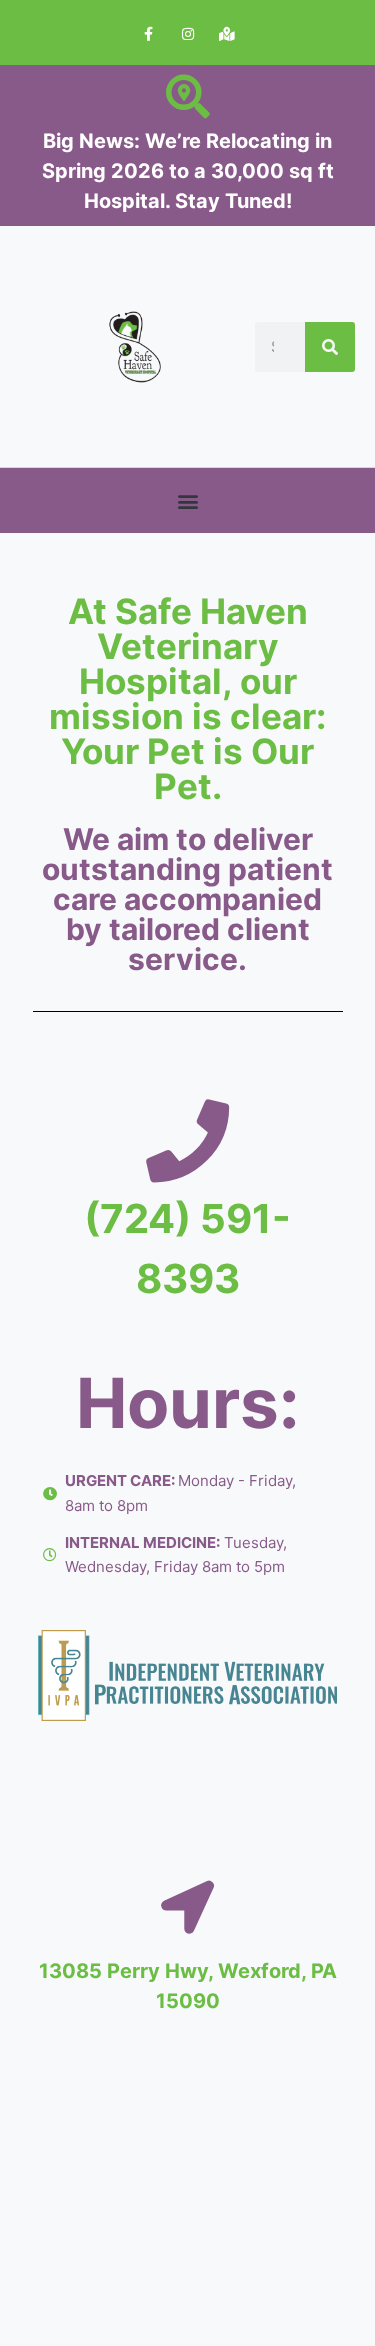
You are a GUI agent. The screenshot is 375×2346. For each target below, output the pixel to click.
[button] (187, 500)
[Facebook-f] (148, 34)
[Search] (330, 347)
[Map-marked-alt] (226, 34)
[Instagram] (187, 34)
